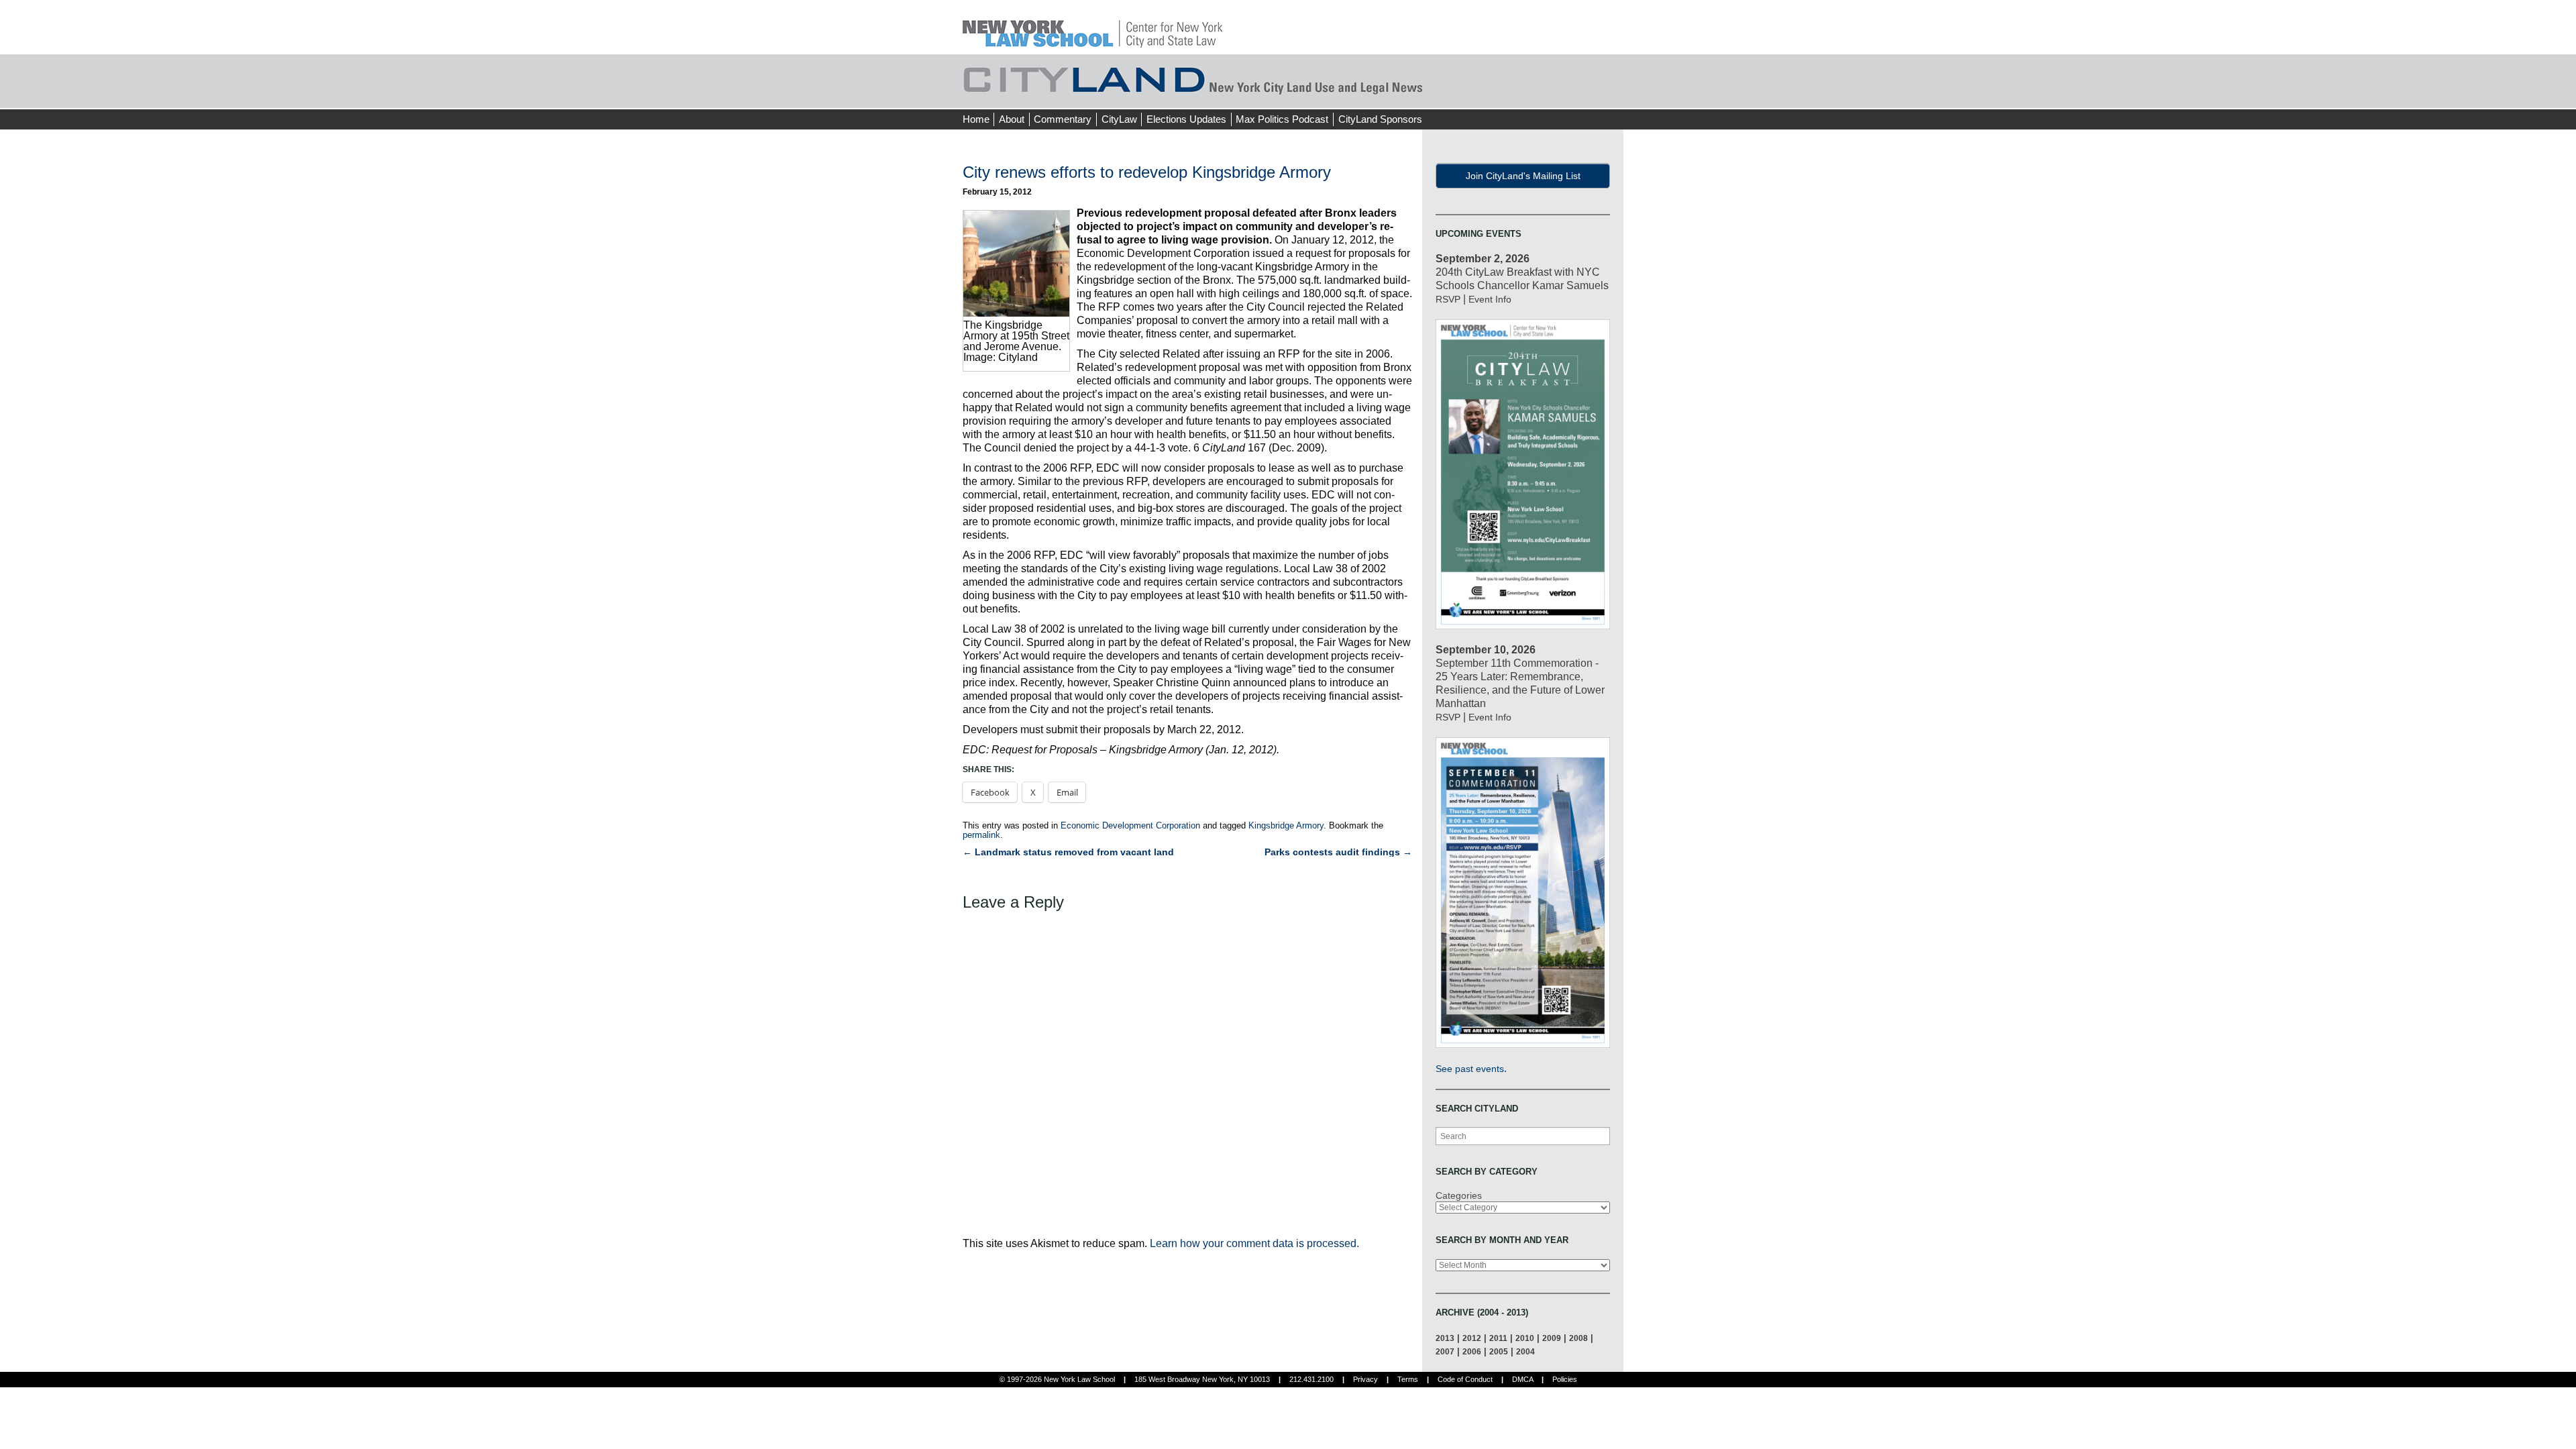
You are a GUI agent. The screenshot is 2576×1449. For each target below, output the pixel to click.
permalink (981, 835)
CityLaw (1119, 119)
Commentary (1063, 119)
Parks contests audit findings (1338, 852)
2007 (1445, 1351)
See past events (1470, 1069)
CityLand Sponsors (1380, 119)
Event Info (1490, 299)
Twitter (1588, 94)
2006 (1472, 1351)
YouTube (1613, 94)
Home (976, 119)
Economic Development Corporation (1130, 825)
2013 (1445, 1338)
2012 (1472, 1338)
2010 (1525, 1338)
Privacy (1365, 1379)
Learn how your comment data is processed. (1254, 1243)
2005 (1499, 1351)
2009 (1552, 1338)
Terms (1408, 1379)
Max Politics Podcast (1282, 119)
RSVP (1448, 299)
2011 (1498, 1338)
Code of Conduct (1465, 1379)
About (1012, 119)
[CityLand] (1092, 26)
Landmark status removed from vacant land (1068, 852)
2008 (1578, 1338)
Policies (1565, 1379)
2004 (1525, 1351)
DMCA (1522, 1379)
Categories (1459, 1195)
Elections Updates (1186, 119)
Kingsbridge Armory (1286, 825)
